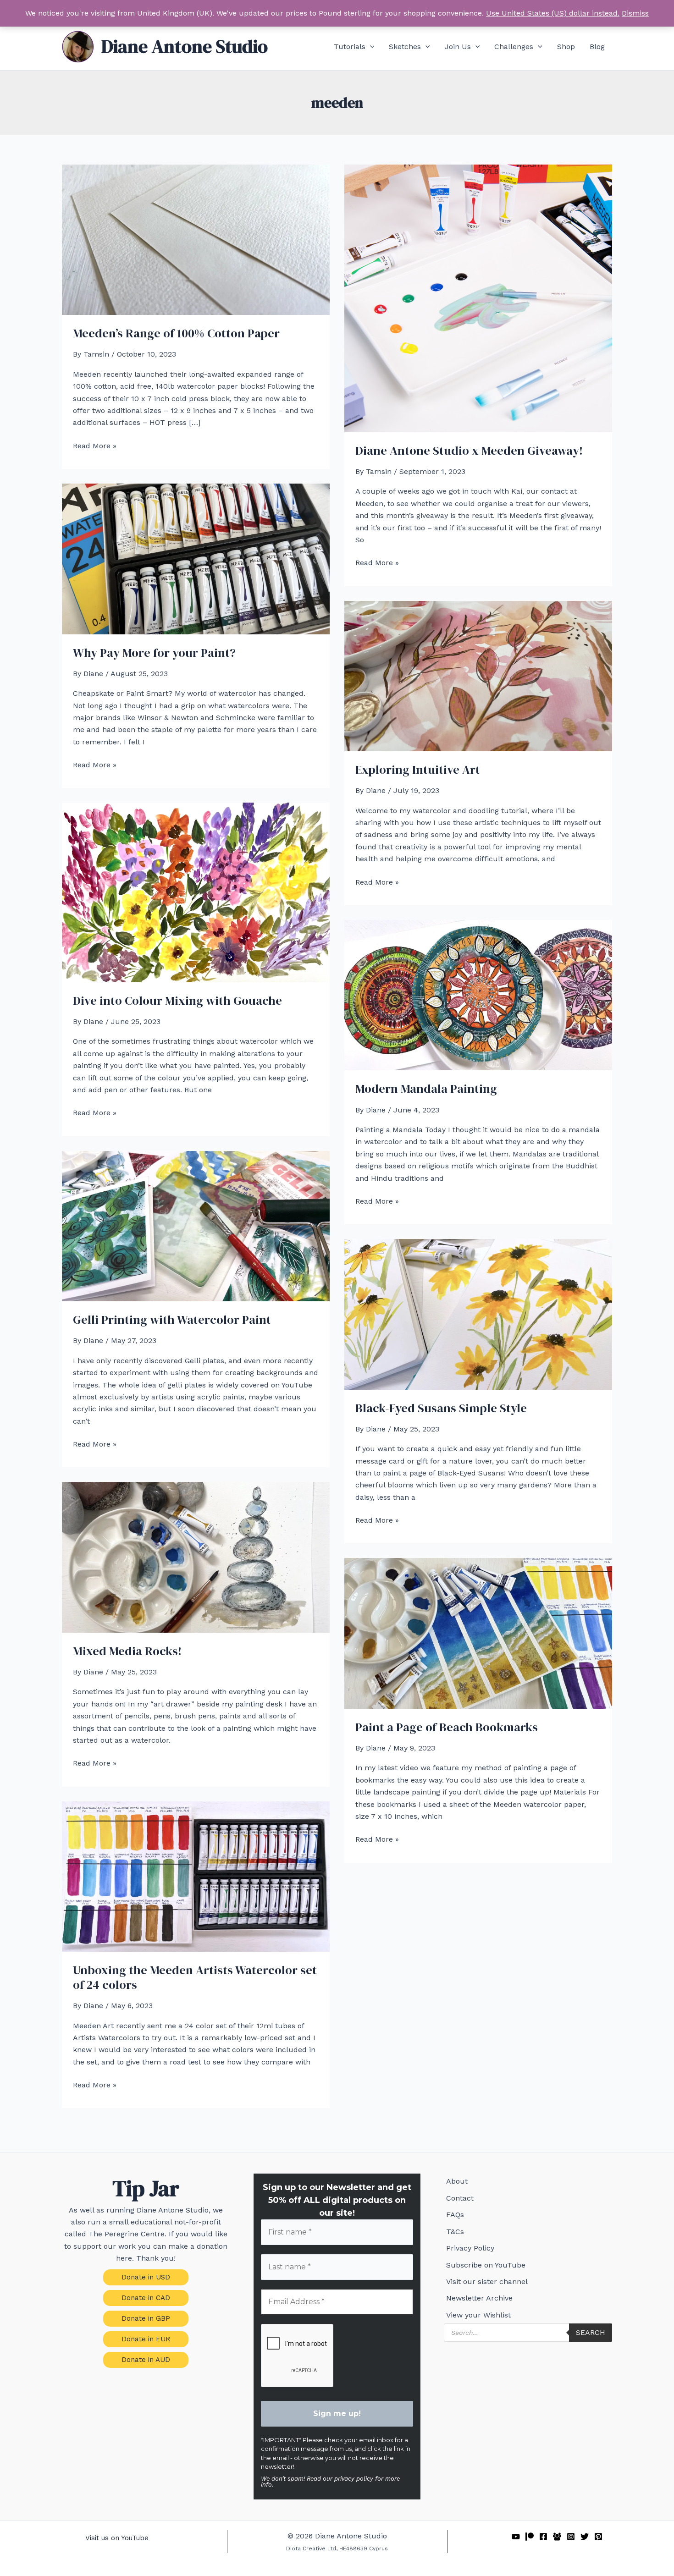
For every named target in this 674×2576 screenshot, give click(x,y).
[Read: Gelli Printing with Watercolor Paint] (196, 1225)
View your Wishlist (478, 2315)
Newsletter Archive (479, 2298)
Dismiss (635, 13)
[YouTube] (516, 2537)
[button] (370, 47)
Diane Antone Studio (185, 46)
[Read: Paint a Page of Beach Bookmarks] (478, 1633)
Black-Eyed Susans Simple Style (441, 1408)
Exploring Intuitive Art (418, 770)
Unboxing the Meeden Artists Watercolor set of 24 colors (195, 1977)
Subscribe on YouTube (486, 2265)
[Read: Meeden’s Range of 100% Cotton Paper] (196, 239)
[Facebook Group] (557, 2537)
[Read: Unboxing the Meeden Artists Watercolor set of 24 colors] (196, 1876)
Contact (460, 2198)
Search (591, 2332)
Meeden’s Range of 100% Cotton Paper (176, 333)
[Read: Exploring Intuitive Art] (478, 675)
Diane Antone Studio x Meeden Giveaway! (469, 451)
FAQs (455, 2215)
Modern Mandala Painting (426, 1089)
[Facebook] (543, 2537)
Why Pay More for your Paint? (154, 653)
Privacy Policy (470, 2248)
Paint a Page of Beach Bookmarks (447, 1727)
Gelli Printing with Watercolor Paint (172, 1320)
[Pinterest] (598, 2537)
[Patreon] (530, 2537)
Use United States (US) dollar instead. (553, 13)
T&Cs (455, 2232)
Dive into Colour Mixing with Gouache (177, 1001)
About (457, 2181)
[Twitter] (585, 2537)
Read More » (95, 446)
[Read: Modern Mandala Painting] (478, 994)
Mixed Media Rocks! (127, 1651)
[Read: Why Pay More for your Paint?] (196, 558)
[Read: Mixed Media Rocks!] (196, 1557)
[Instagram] (571, 2537)
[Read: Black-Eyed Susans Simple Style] (478, 1313)
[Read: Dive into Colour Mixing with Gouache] (196, 892)
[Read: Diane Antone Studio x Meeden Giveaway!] (478, 298)
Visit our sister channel (487, 2282)
